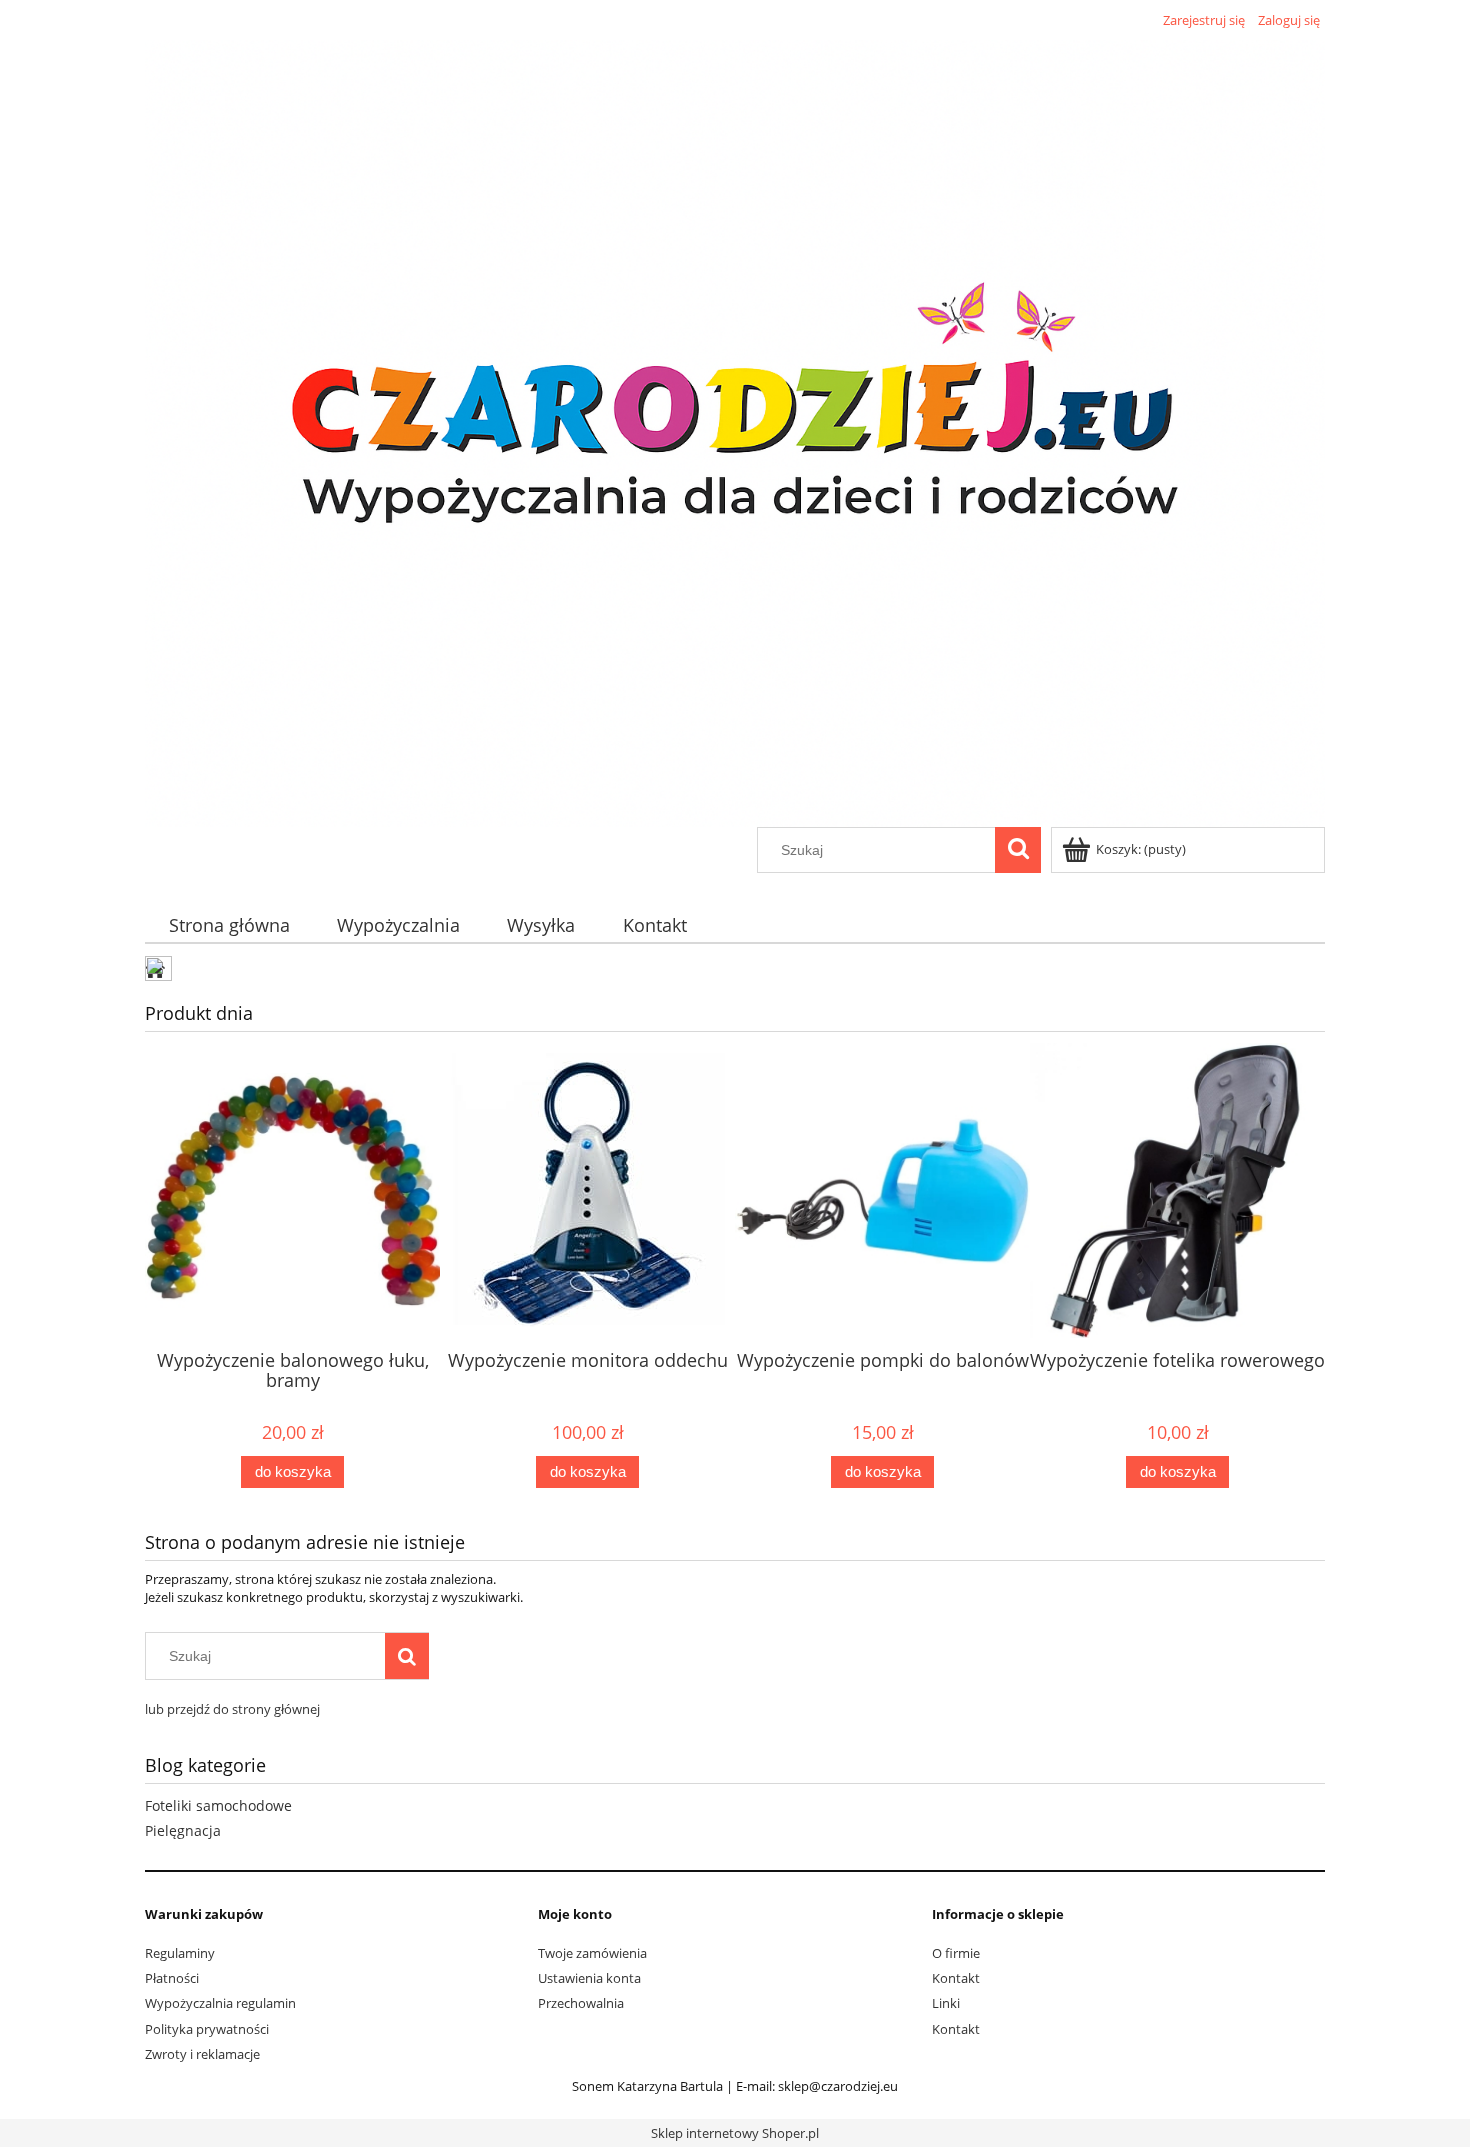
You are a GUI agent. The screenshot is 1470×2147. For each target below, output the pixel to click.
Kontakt (956, 1978)
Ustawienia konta (589, 1978)
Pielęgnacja (183, 1830)
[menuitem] (229, 925)
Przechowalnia (581, 2003)
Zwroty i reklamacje (202, 2054)
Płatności (172, 1978)
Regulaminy (180, 1953)
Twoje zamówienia (592, 1953)
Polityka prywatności (207, 2029)
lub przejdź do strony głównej (232, 1709)
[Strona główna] (735, 430)
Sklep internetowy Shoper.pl (735, 2133)
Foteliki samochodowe (218, 1805)
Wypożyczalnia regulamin (220, 2003)
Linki (946, 2003)
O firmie (956, 1953)
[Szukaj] (1018, 850)
